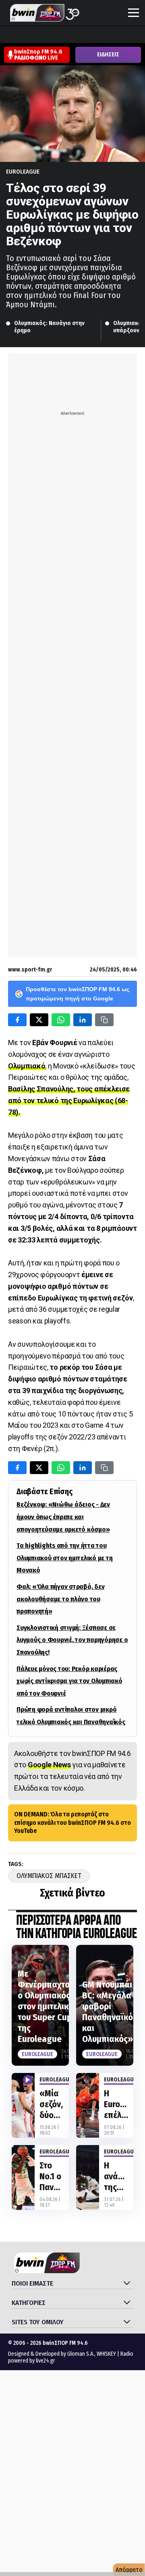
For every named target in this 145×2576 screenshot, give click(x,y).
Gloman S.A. (81, 2354)
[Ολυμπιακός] (99, 35)
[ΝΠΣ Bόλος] (69, 35)
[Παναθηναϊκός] (130, 35)
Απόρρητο (129, 2570)
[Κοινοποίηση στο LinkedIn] (83, 1020)
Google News (49, 1765)
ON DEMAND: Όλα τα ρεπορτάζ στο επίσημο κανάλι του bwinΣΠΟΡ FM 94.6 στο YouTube (72, 1823)
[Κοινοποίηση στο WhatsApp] (61, 1020)
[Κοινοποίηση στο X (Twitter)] (39, 1020)
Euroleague (23, 172)
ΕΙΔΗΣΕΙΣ (108, 55)
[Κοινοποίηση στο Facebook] (17, 1020)
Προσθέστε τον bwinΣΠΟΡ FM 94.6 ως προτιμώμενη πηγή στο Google (78, 994)
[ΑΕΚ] (8, 35)
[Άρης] (23, 35)
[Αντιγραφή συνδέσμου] (104, 1020)
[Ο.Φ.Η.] (115, 35)
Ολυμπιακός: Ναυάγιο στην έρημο (50, 327)
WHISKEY (106, 2354)
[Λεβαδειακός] (84, 35)
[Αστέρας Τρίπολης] (38, 35)
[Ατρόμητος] (54, 35)
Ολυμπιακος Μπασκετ (49, 1876)
